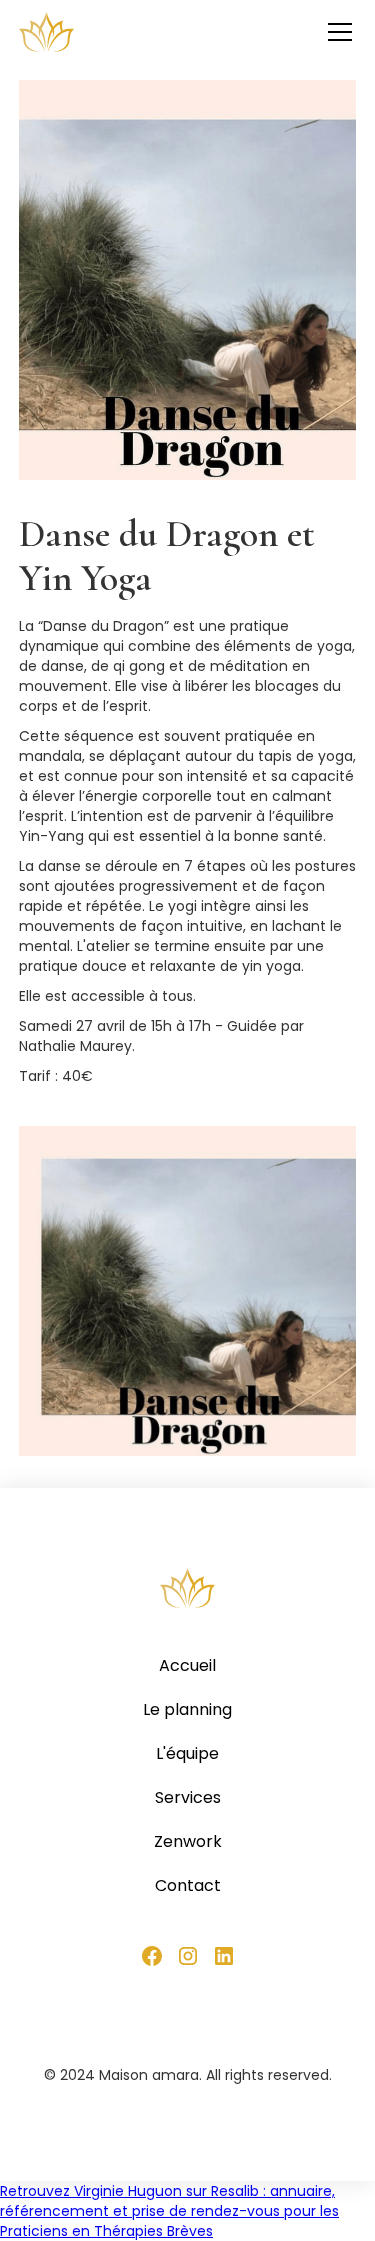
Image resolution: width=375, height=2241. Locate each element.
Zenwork (188, 1842)
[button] (336, 32)
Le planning (187, 1710)
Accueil (187, 1666)
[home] (46, 32)
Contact (188, 1886)
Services (188, 1798)
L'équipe (187, 1754)
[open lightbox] (188, 1291)
